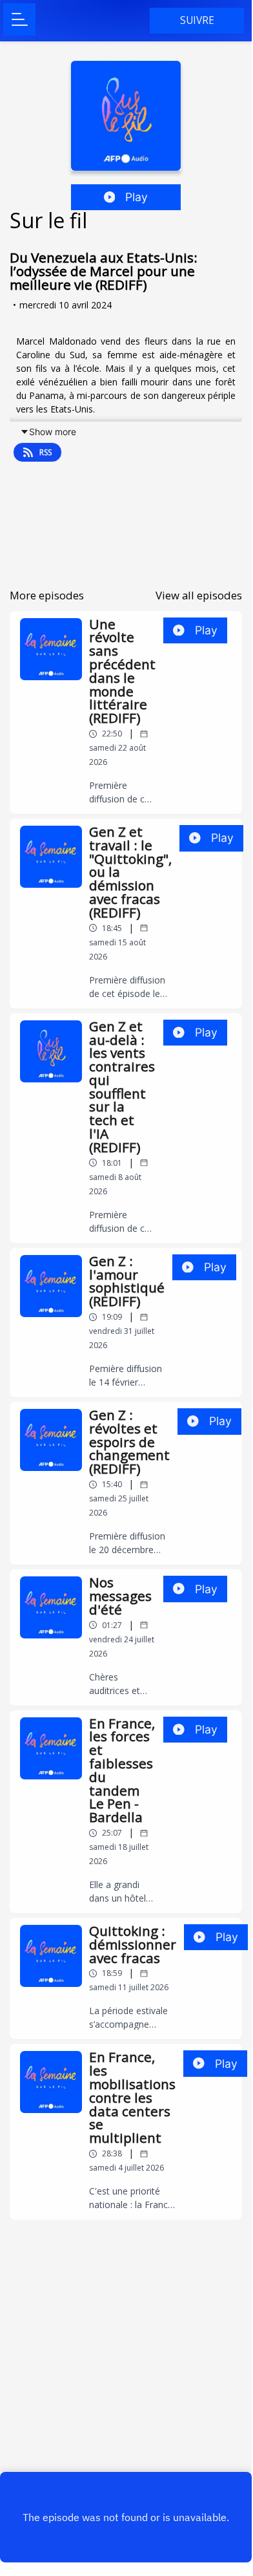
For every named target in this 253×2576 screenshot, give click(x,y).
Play (137, 197)
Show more (53, 432)
